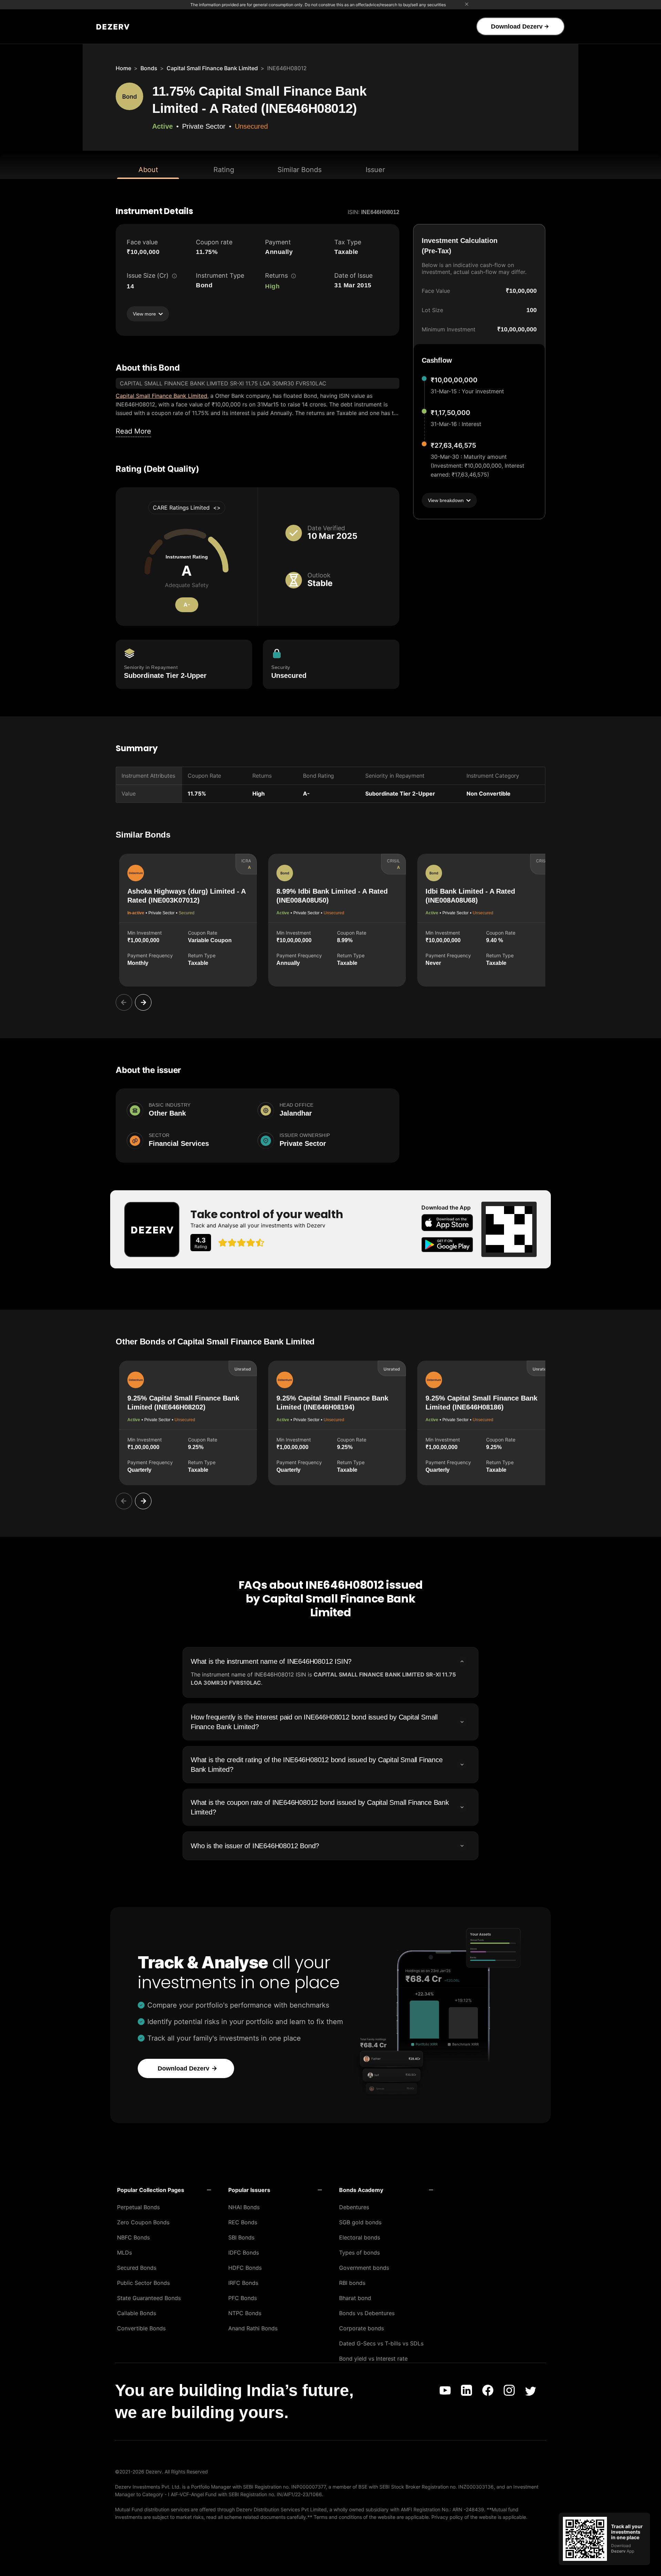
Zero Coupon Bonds (143, 2222)
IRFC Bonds (243, 2283)
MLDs (124, 2253)
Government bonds (364, 2268)
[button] (164, 2190)
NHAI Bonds (244, 2207)
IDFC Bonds (244, 2253)
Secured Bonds (137, 2268)
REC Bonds (243, 2222)
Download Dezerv (517, 26)
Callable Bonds (137, 2313)
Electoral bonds (360, 2237)
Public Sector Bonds (143, 2283)
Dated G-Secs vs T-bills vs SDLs (381, 2343)
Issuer (375, 170)
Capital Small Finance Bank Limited (212, 68)
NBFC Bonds (133, 2237)
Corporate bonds (361, 2328)
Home (123, 68)
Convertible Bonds (141, 2328)
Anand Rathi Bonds (253, 2328)
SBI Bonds (241, 2237)
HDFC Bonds (245, 2268)
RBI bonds (352, 2283)
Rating (224, 170)
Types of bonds (359, 2253)
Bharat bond (355, 2298)
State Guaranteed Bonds (149, 2298)
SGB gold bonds (360, 2222)
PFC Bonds (243, 2298)
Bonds (149, 68)
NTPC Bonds (245, 2313)
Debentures (354, 2207)
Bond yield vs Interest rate (373, 2359)
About (148, 170)
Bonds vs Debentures (367, 2313)
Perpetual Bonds (138, 2207)
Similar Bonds (300, 170)
